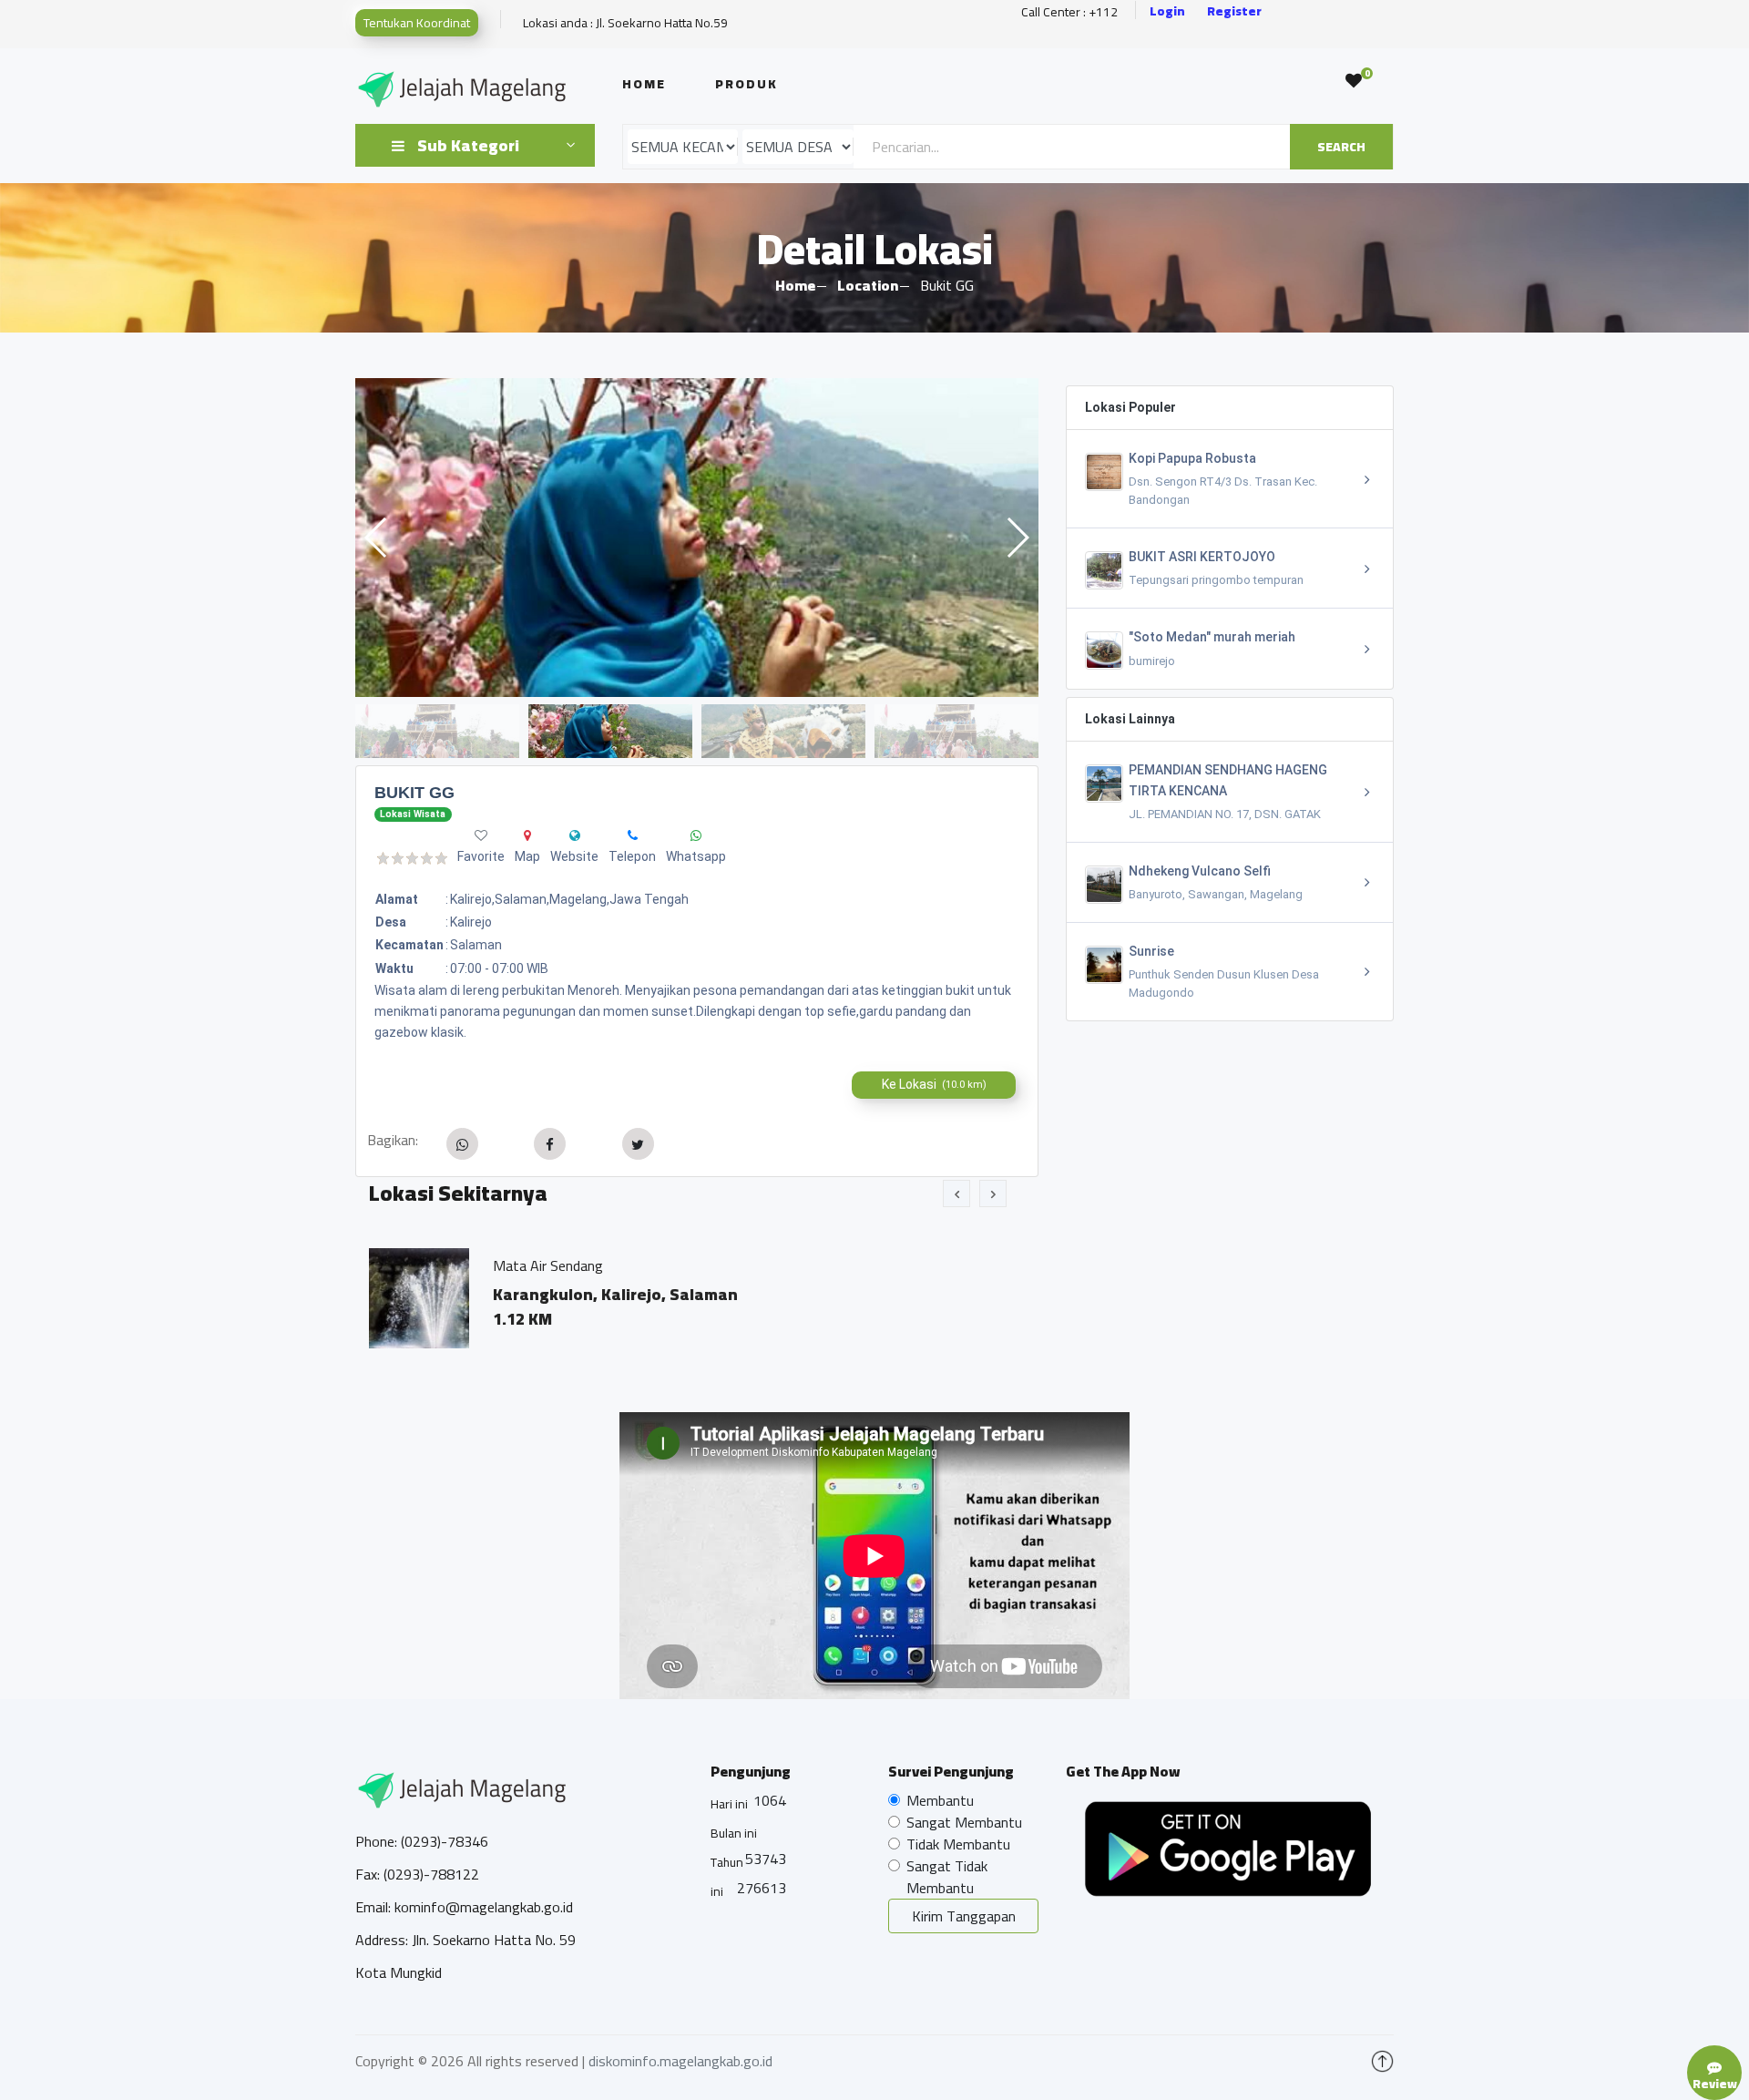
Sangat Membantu (964, 1822)
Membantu (940, 1800)
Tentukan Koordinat (417, 23)
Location (868, 285)
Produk (747, 84)
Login (1167, 11)
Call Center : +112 (1069, 12)
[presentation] (956, 1193)
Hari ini (729, 1804)
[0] (1354, 81)
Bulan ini (734, 1833)
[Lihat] (697, 538)
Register (1234, 11)
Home (644, 84)
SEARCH (1341, 147)
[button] (1017, 538)
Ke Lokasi (934, 1084)
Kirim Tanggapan (964, 1916)
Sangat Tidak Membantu (947, 1877)
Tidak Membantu (958, 1844)
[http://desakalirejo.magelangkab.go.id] (575, 835)
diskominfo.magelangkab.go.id (680, 2061)
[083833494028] (696, 835)
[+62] (633, 835)
